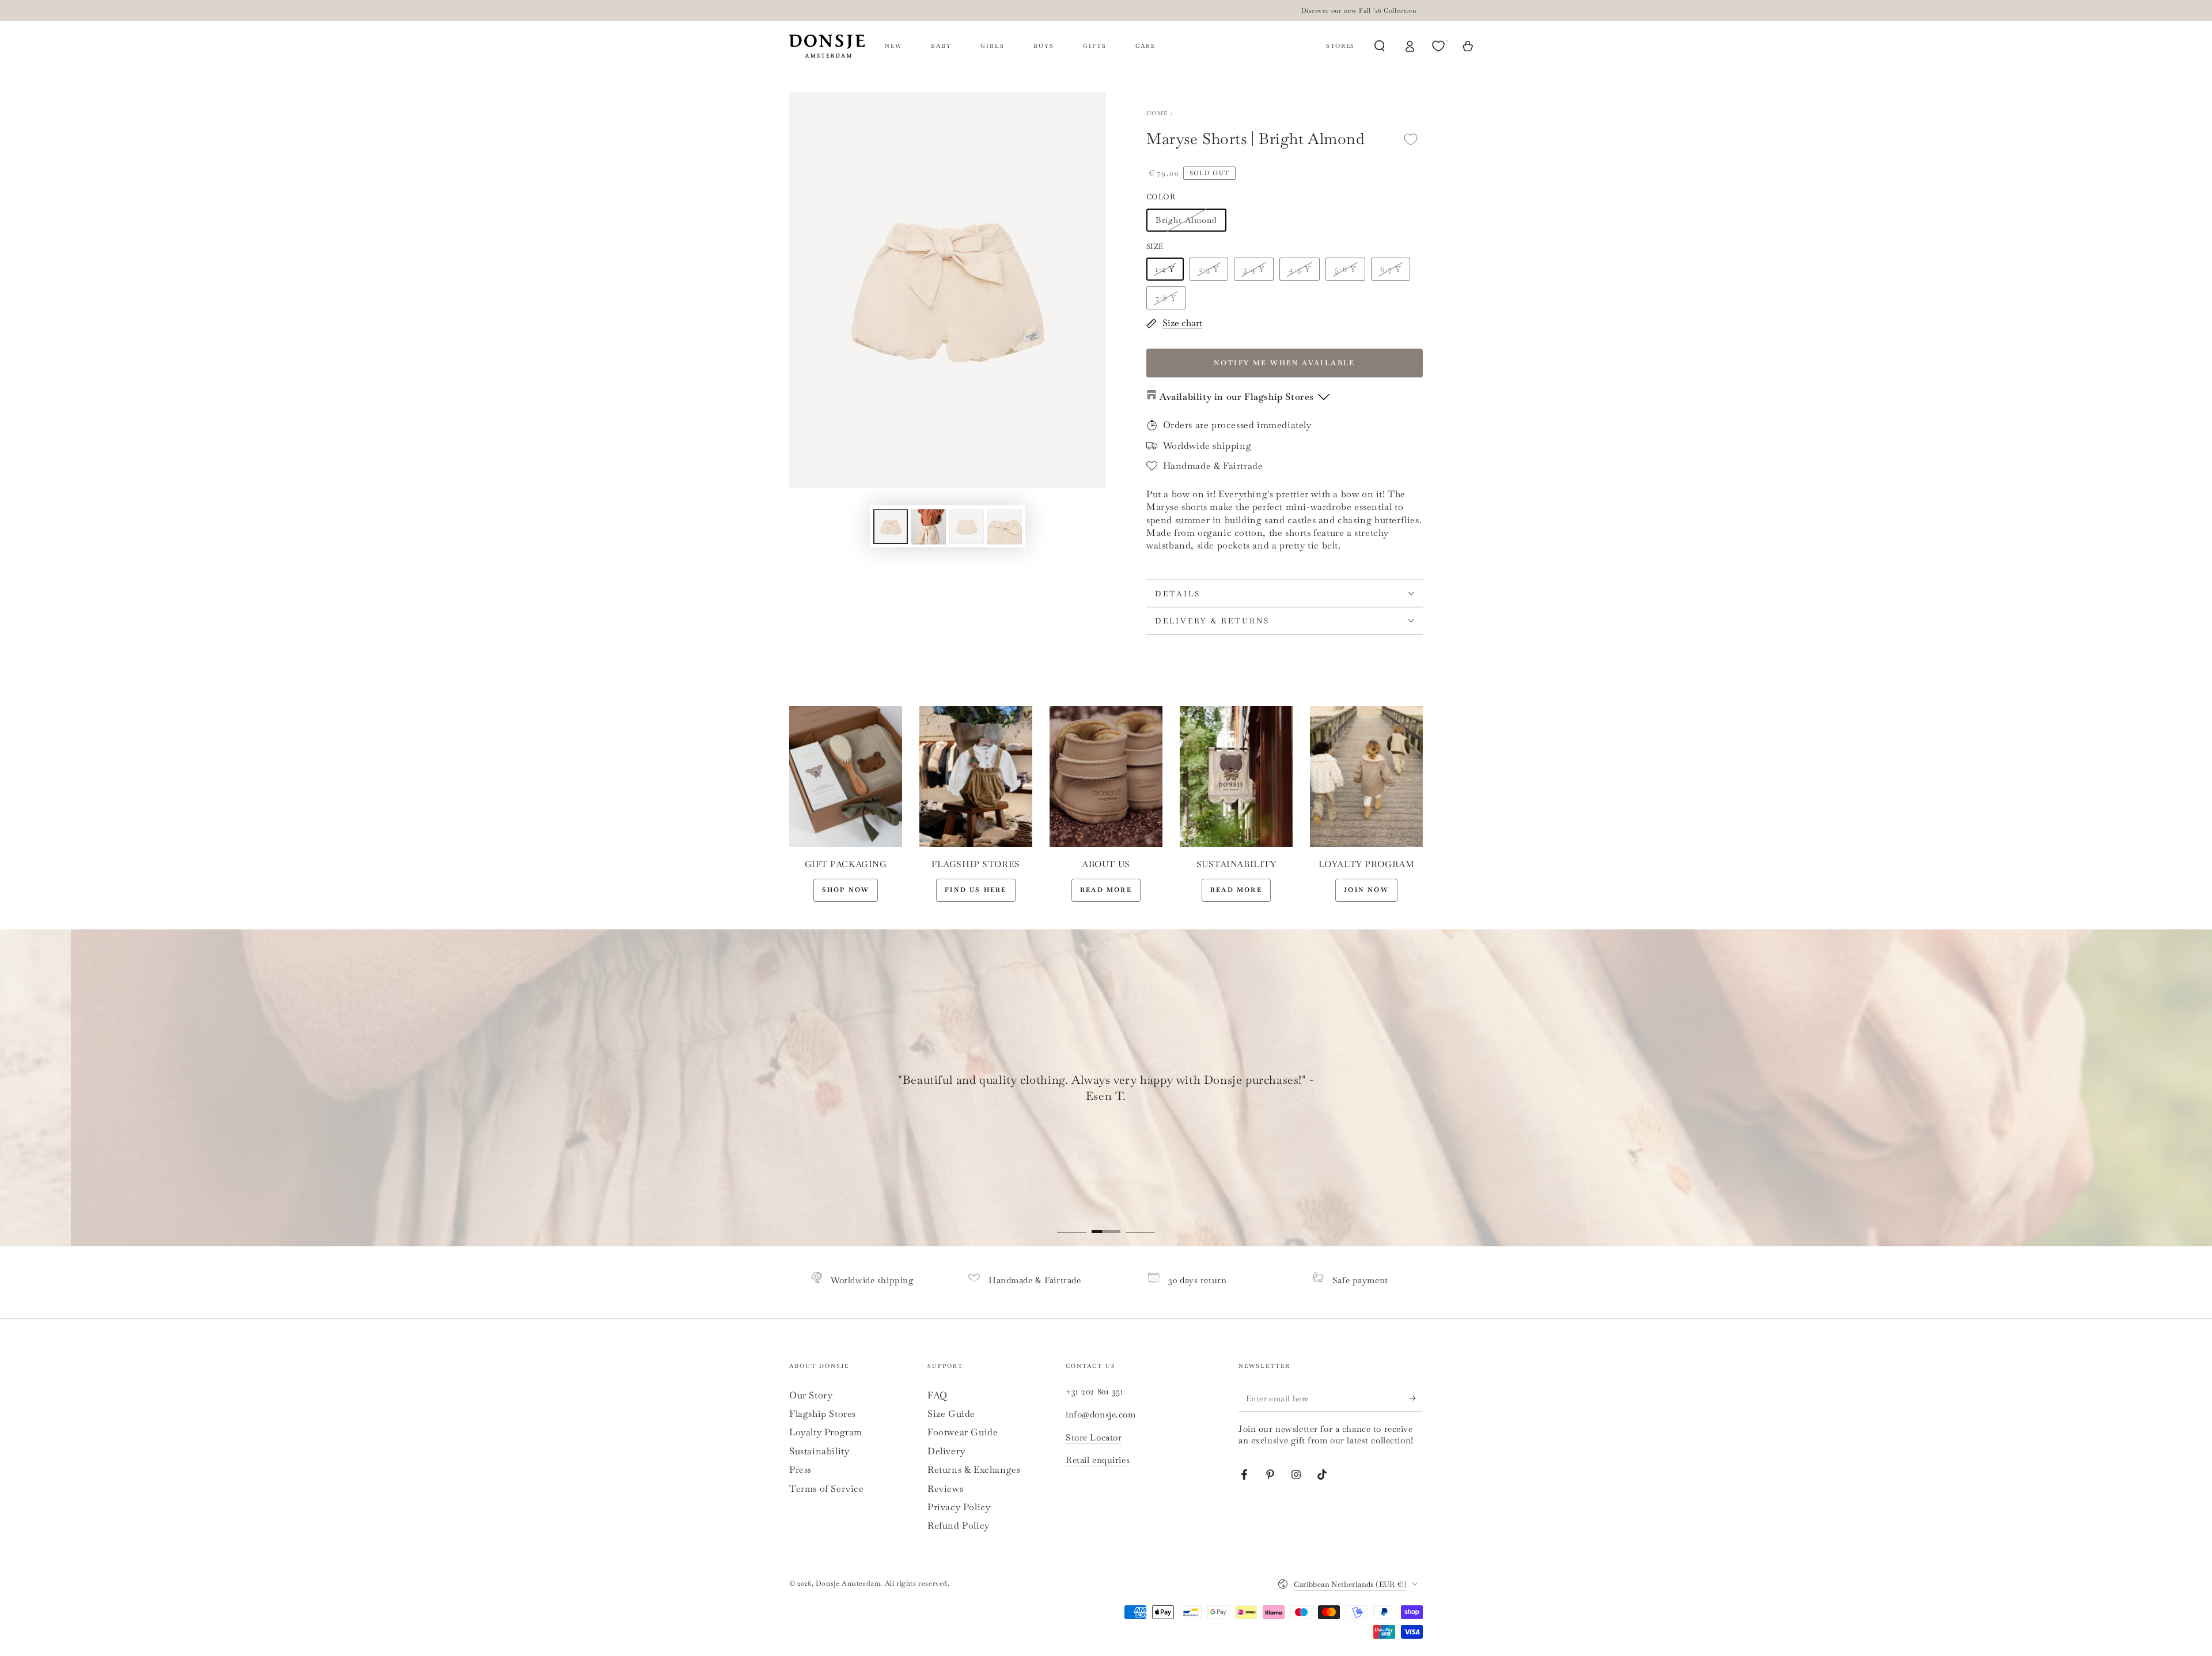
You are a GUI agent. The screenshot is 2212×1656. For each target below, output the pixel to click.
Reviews (945, 1489)
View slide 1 (1071, 1223)
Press (800, 1470)
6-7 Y (1391, 269)
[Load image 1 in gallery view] (891, 527)
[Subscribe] (1416, 1398)
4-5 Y (1300, 269)
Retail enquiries (1098, 1460)
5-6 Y (1345, 269)
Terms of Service (827, 1489)
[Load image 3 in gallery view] (967, 527)
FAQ (938, 1395)
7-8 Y (1166, 298)
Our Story (811, 1395)
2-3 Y (1209, 269)
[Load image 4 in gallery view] (1005, 527)
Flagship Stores (823, 1414)
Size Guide (951, 1414)
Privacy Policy (959, 1507)
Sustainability (819, 1451)
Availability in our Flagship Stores (1237, 397)
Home (1157, 113)
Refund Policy (959, 1525)
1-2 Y (1165, 269)
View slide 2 (1106, 1223)
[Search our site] (1380, 46)
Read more (1106, 890)
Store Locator (1094, 1437)
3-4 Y (1254, 269)
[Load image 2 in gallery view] (929, 527)
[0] (1440, 46)
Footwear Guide (963, 1432)
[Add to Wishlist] (1411, 139)
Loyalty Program (826, 1432)
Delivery (946, 1451)
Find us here (976, 890)
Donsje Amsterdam (848, 1583)
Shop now (846, 890)
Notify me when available (1285, 363)
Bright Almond (1186, 220)
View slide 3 (1141, 1223)
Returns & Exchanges (974, 1470)
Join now (1366, 890)
